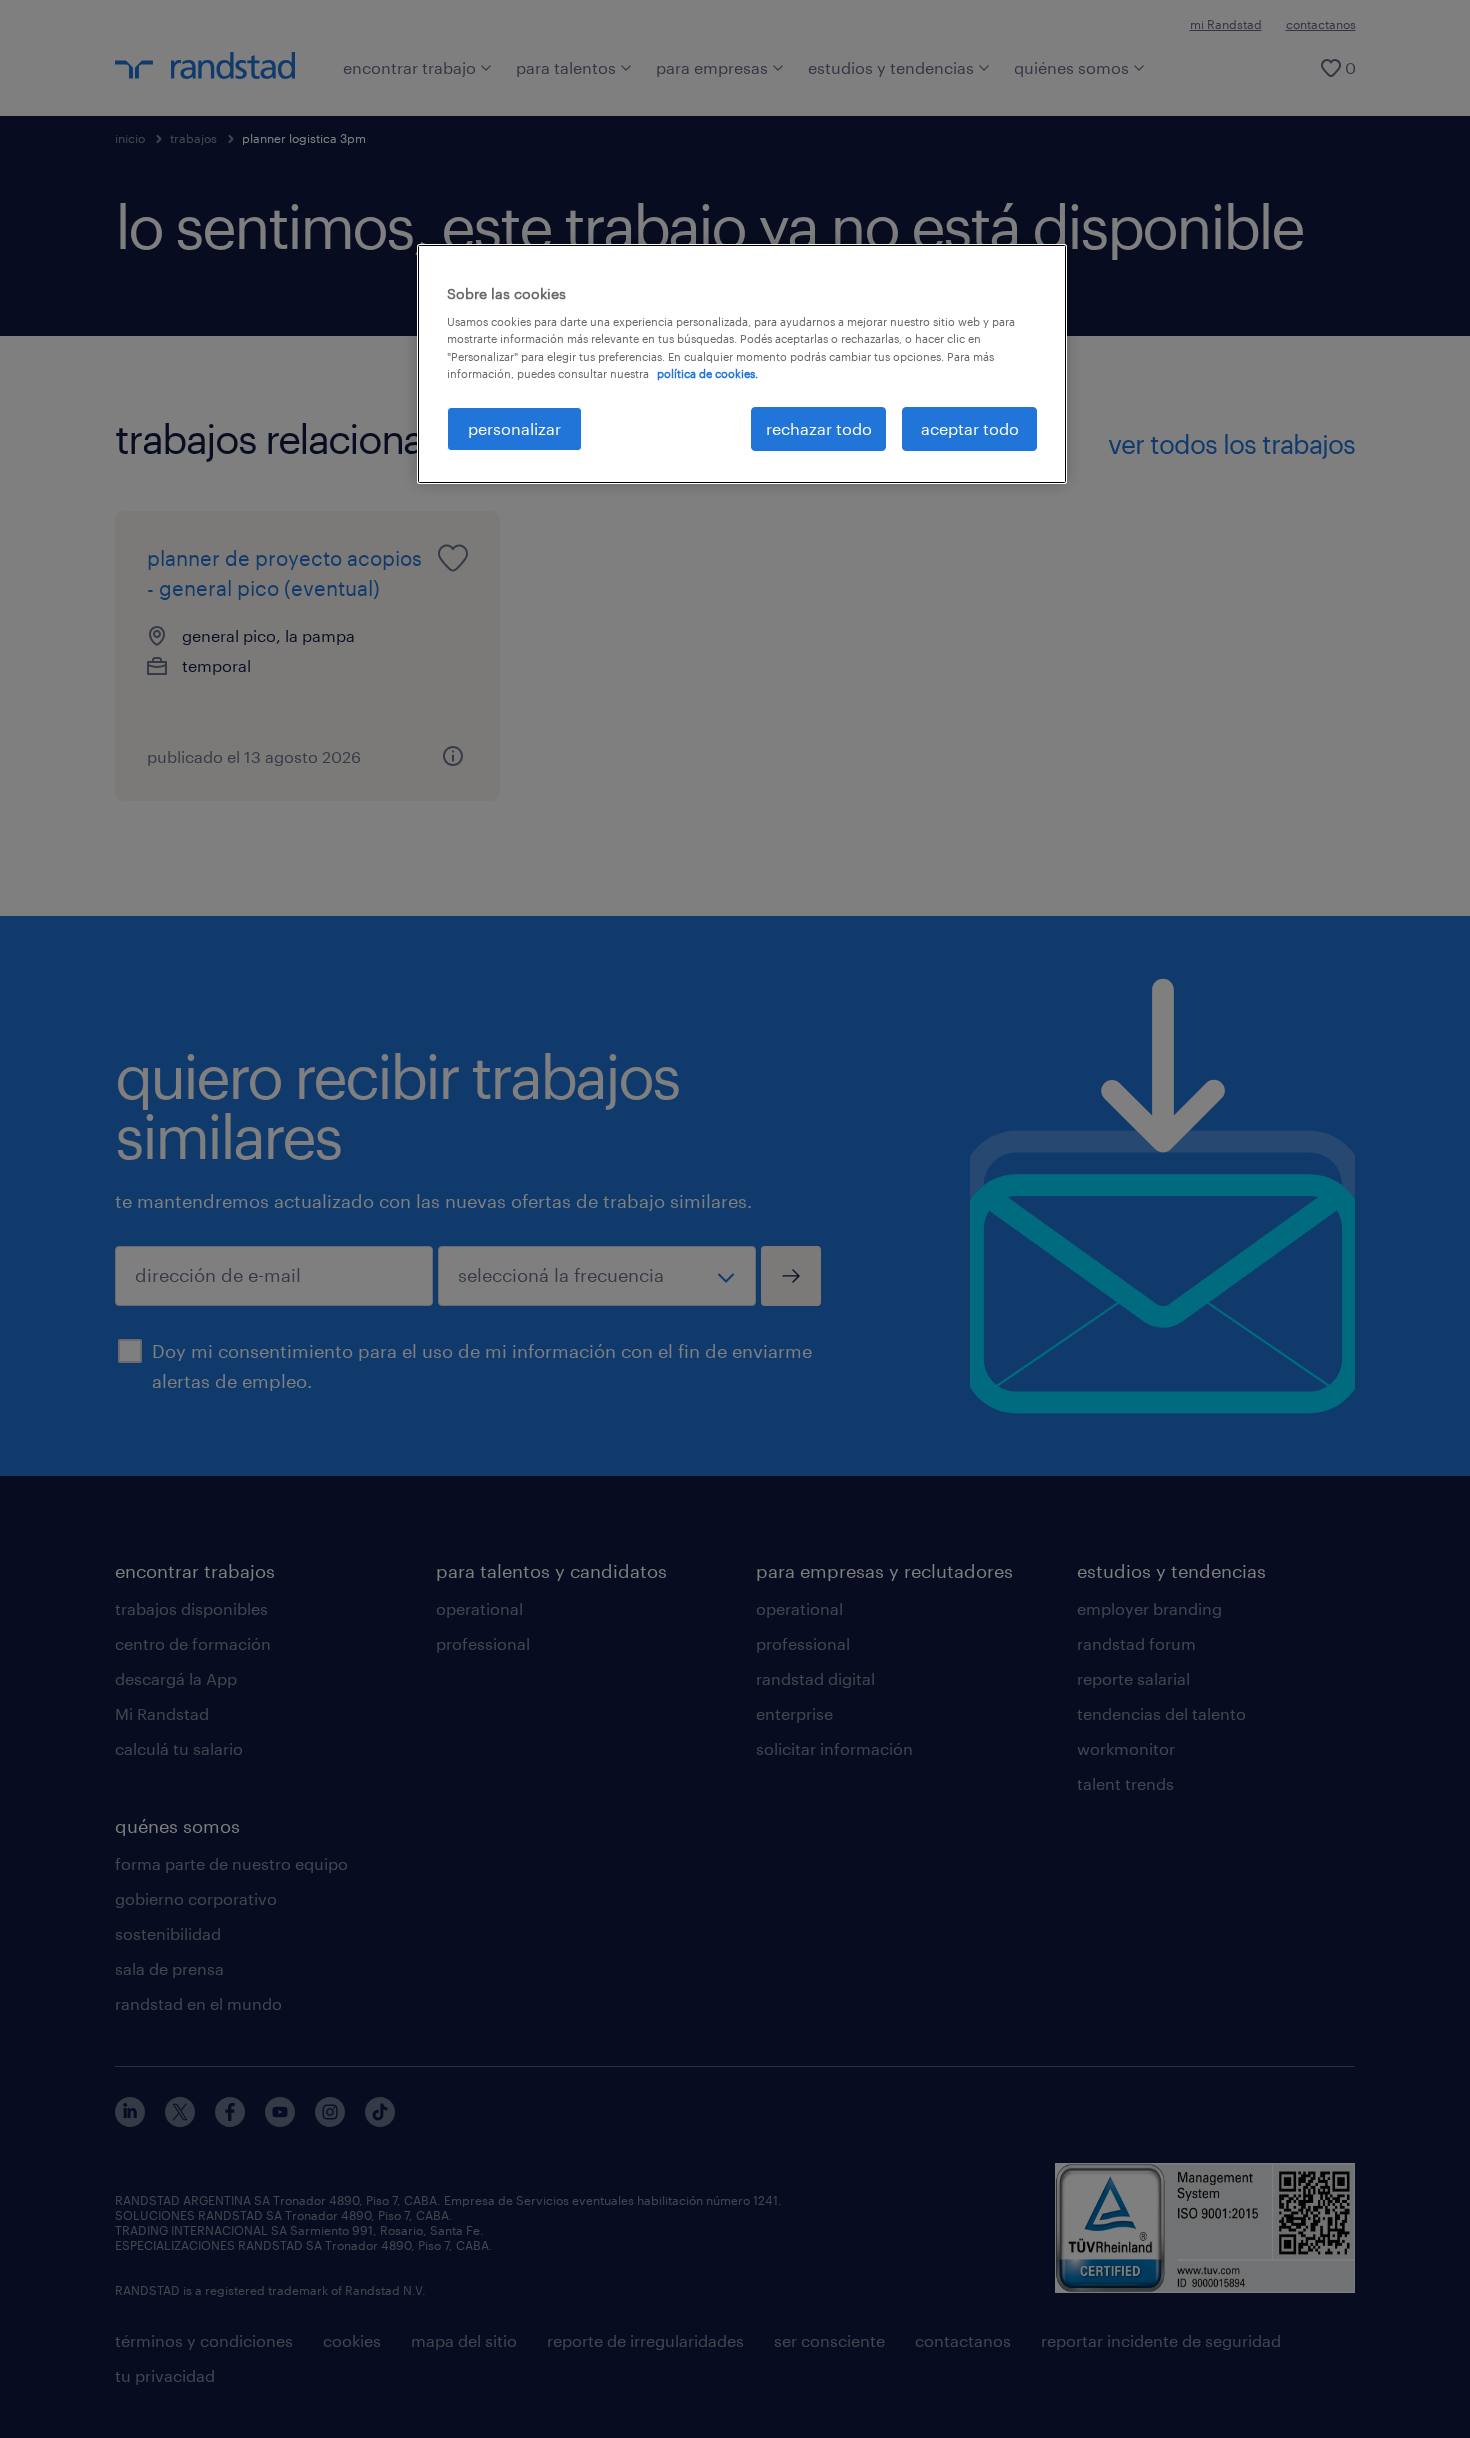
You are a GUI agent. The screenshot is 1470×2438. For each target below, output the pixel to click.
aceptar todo (970, 428)
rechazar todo (819, 428)
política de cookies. (707, 373)
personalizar (514, 428)
